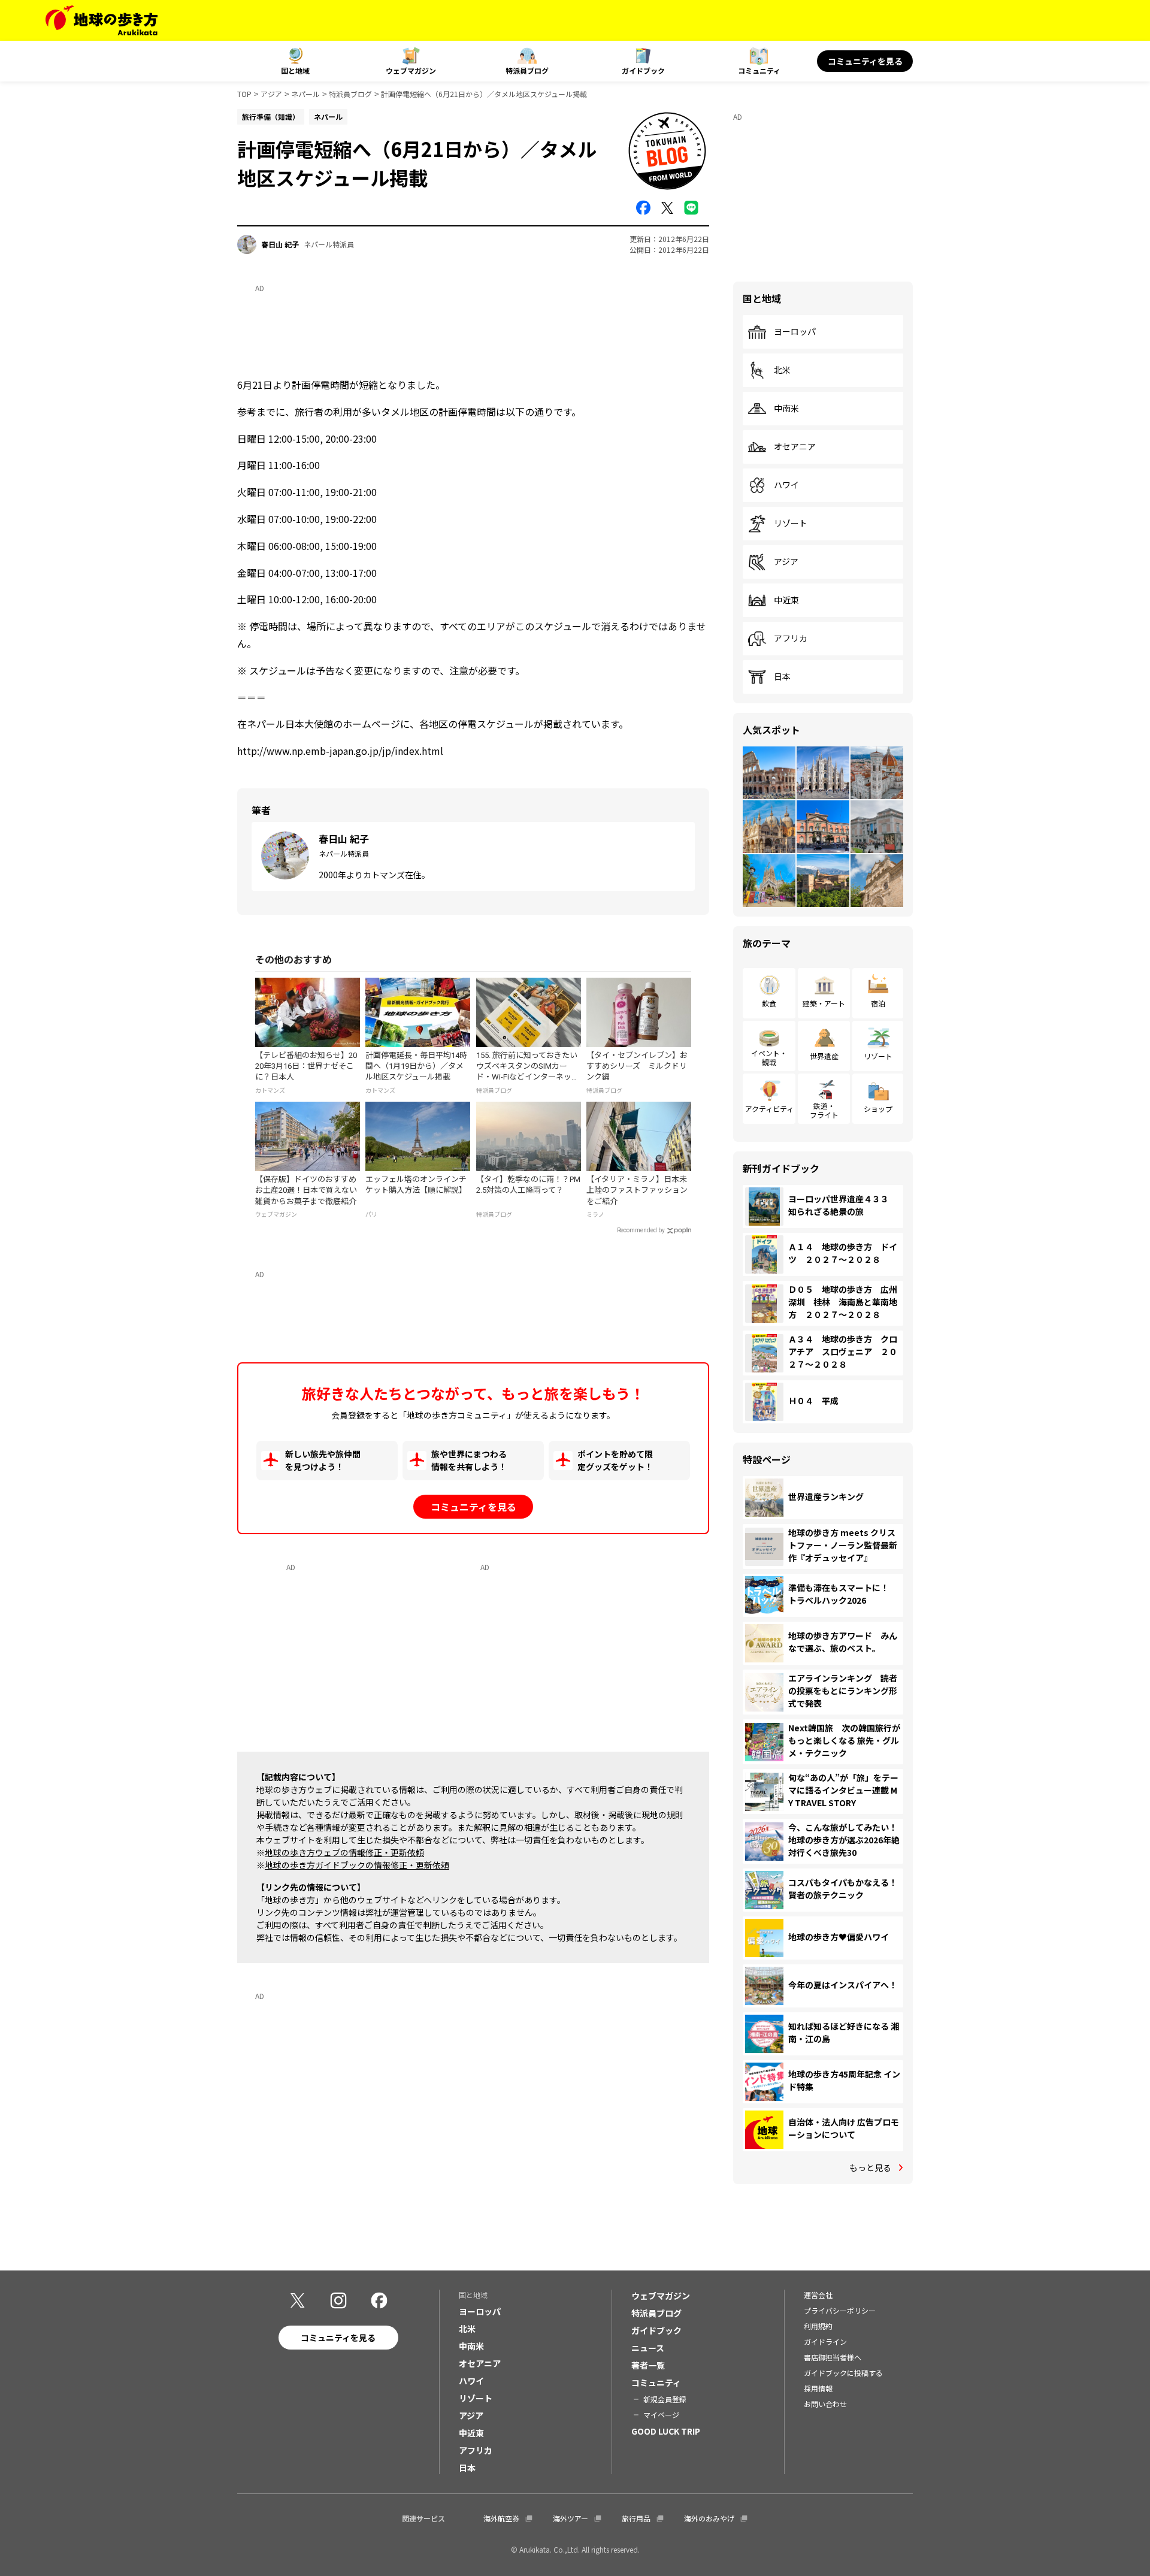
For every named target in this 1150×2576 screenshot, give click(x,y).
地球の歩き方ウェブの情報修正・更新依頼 (344, 1852)
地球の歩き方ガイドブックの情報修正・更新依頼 (357, 1865)
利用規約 (818, 2326)
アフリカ (791, 639)
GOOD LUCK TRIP (666, 2431)
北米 (782, 370)
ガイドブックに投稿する (843, 2373)
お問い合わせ (825, 2404)
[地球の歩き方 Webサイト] (102, 20)
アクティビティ (769, 1109)
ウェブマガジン (411, 70)
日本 (782, 677)
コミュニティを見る (865, 61)
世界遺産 (824, 1056)
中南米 (786, 409)
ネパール (305, 94)
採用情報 (818, 2388)
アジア (271, 94)
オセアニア (795, 447)
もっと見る (870, 2167)
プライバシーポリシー (840, 2310)
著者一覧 (648, 2365)
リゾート (791, 524)
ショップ (878, 1109)
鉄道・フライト (824, 1110)
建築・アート (824, 1003)
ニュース (648, 2348)
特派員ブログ (527, 70)
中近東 (786, 600)
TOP (244, 94)
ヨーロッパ (795, 332)
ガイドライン (825, 2341)
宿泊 (878, 1003)
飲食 (769, 1003)
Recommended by (641, 1230)
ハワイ (786, 485)
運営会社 (818, 2295)
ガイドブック (643, 70)
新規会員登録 (665, 2399)
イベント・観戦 (769, 1057)
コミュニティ (759, 70)
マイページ (661, 2415)
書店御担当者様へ (833, 2357)
